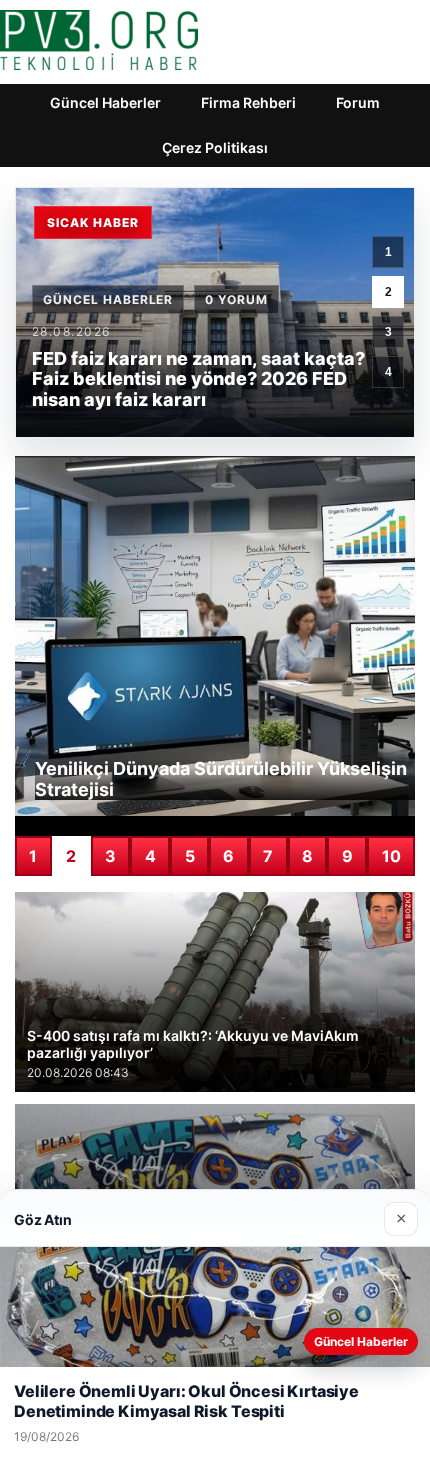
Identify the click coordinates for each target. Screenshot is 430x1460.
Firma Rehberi (248, 102)
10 (391, 856)
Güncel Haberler (105, 102)
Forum (358, 102)
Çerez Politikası (215, 147)
